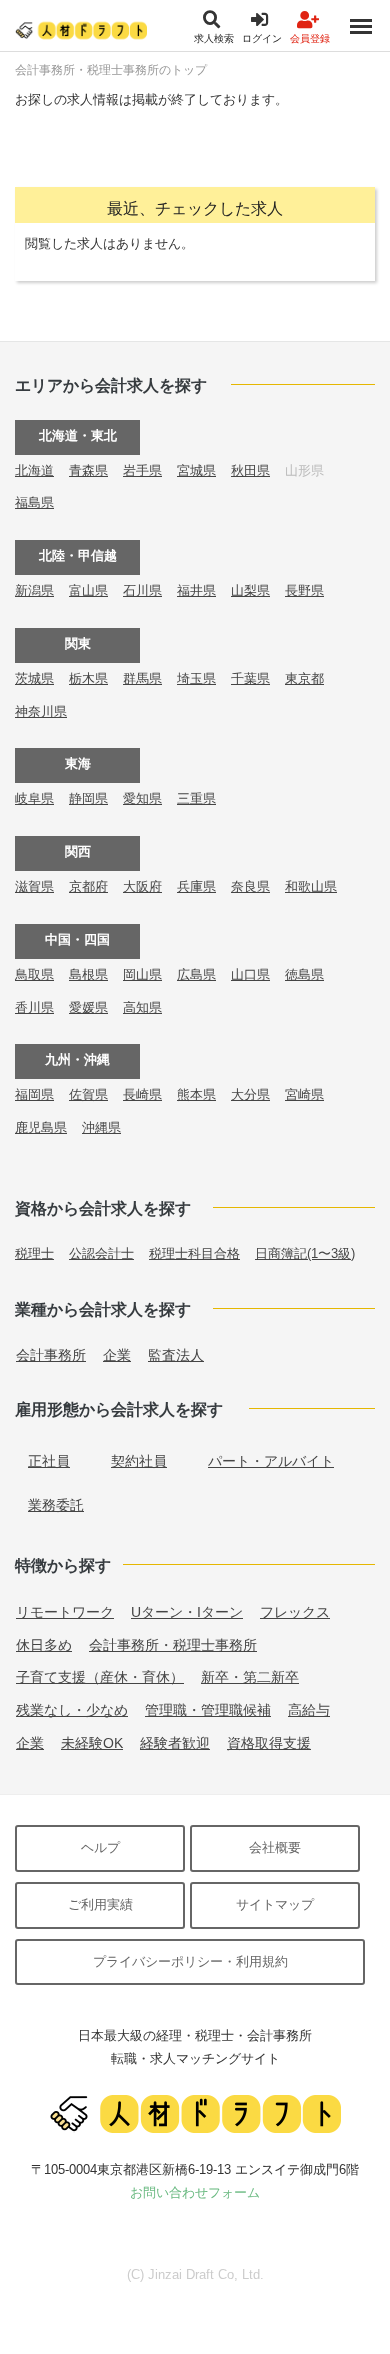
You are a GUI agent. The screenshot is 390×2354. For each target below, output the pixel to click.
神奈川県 (41, 711)
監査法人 (176, 1355)
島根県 (88, 974)
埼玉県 (196, 678)
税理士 (34, 1253)
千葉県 (250, 678)
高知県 (142, 1007)
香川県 (34, 1007)
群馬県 (142, 678)
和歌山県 (311, 886)
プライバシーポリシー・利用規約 (190, 1961)
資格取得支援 (269, 1743)
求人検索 (214, 38)
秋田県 (250, 470)
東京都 (304, 678)
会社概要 (275, 1847)
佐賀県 (88, 1094)
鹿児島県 (41, 1127)
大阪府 (142, 886)
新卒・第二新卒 (250, 1677)
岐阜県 (34, 798)
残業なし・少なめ (72, 1710)
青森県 (88, 470)
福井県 (196, 590)
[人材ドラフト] (81, 29)
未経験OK (92, 1743)
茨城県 (34, 678)
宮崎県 (304, 1094)
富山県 (88, 590)
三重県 (196, 798)
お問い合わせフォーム (195, 2192)
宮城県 (196, 470)
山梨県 (250, 590)
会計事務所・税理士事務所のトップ (111, 70)
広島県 (196, 974)
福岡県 (34, 1094)
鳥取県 (34, 974)
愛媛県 (88, 1007)
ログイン (262, 38)
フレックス (295, 1612)
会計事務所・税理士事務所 (173, 1645)
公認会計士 (101, 1253)
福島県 (34, 502)
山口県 (250, 974)
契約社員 (139, 1461)
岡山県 (142, 974)
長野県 (304, 590)
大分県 (250, 1094)
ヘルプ (100, 1847)
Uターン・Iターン (187, 1612)
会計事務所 (51, 1355)
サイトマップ (275, 1904)
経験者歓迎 (175, 1743)
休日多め (44, 1645)
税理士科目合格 (194, 1253)
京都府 (88, 886)
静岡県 (88, 798)
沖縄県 (101, 1127)
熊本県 (196, 1094)
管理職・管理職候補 (208, 1710)
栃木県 (88, 678)
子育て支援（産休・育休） (100, 1677)
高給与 (309, 1710)
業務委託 (56, 1505)
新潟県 (34, 590)
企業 (117, 1355)
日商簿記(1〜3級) (305, 1253)
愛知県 (142, 798)
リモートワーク (65, 1612)
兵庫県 (196, 886)
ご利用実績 (100, 1904)
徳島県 (304, 974)
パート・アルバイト (271, 1461)
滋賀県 (34, 886)
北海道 (34, 470)
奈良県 (250, 886)
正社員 (49, 1461)
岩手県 (142, 470)
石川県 (142, 590)
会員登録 (310, 38)
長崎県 (142, 1094)
